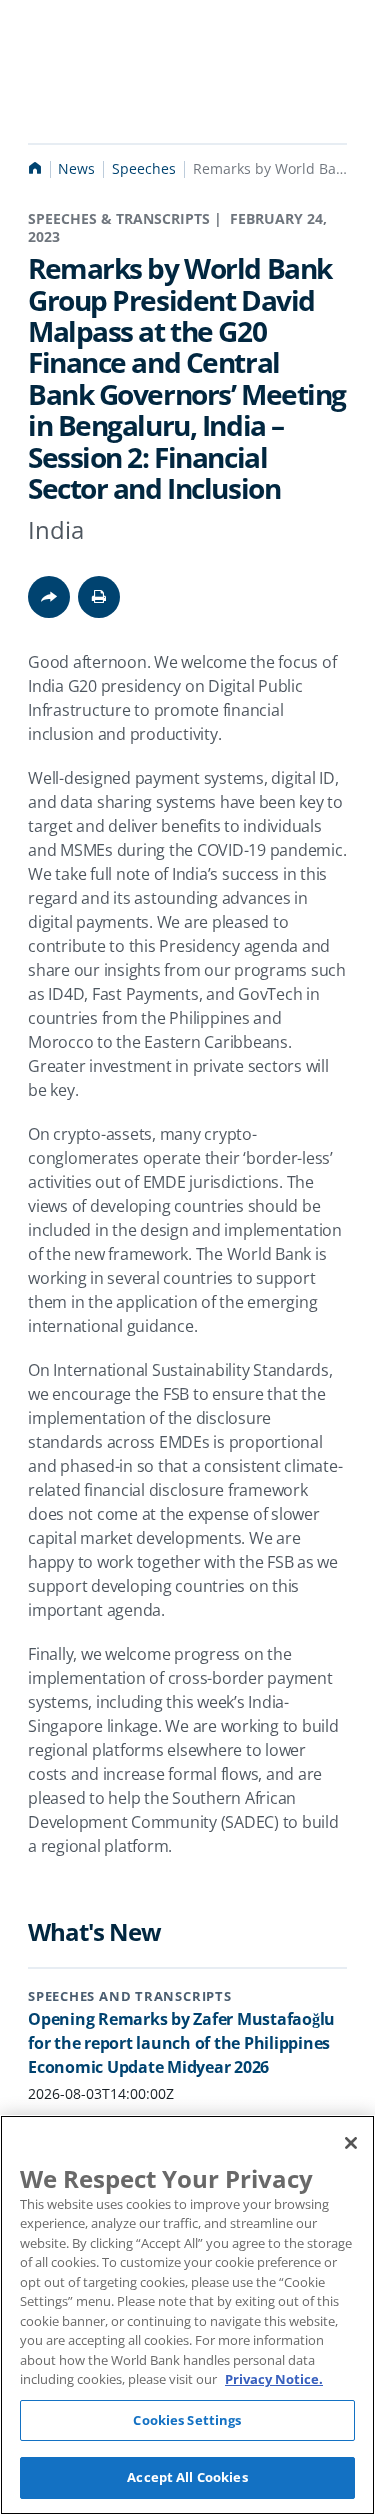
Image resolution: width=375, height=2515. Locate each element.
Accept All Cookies (187, 2477)
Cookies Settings (187, 2420)
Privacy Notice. (274, 2379)
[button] (99, 597)
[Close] (351, 2143)
